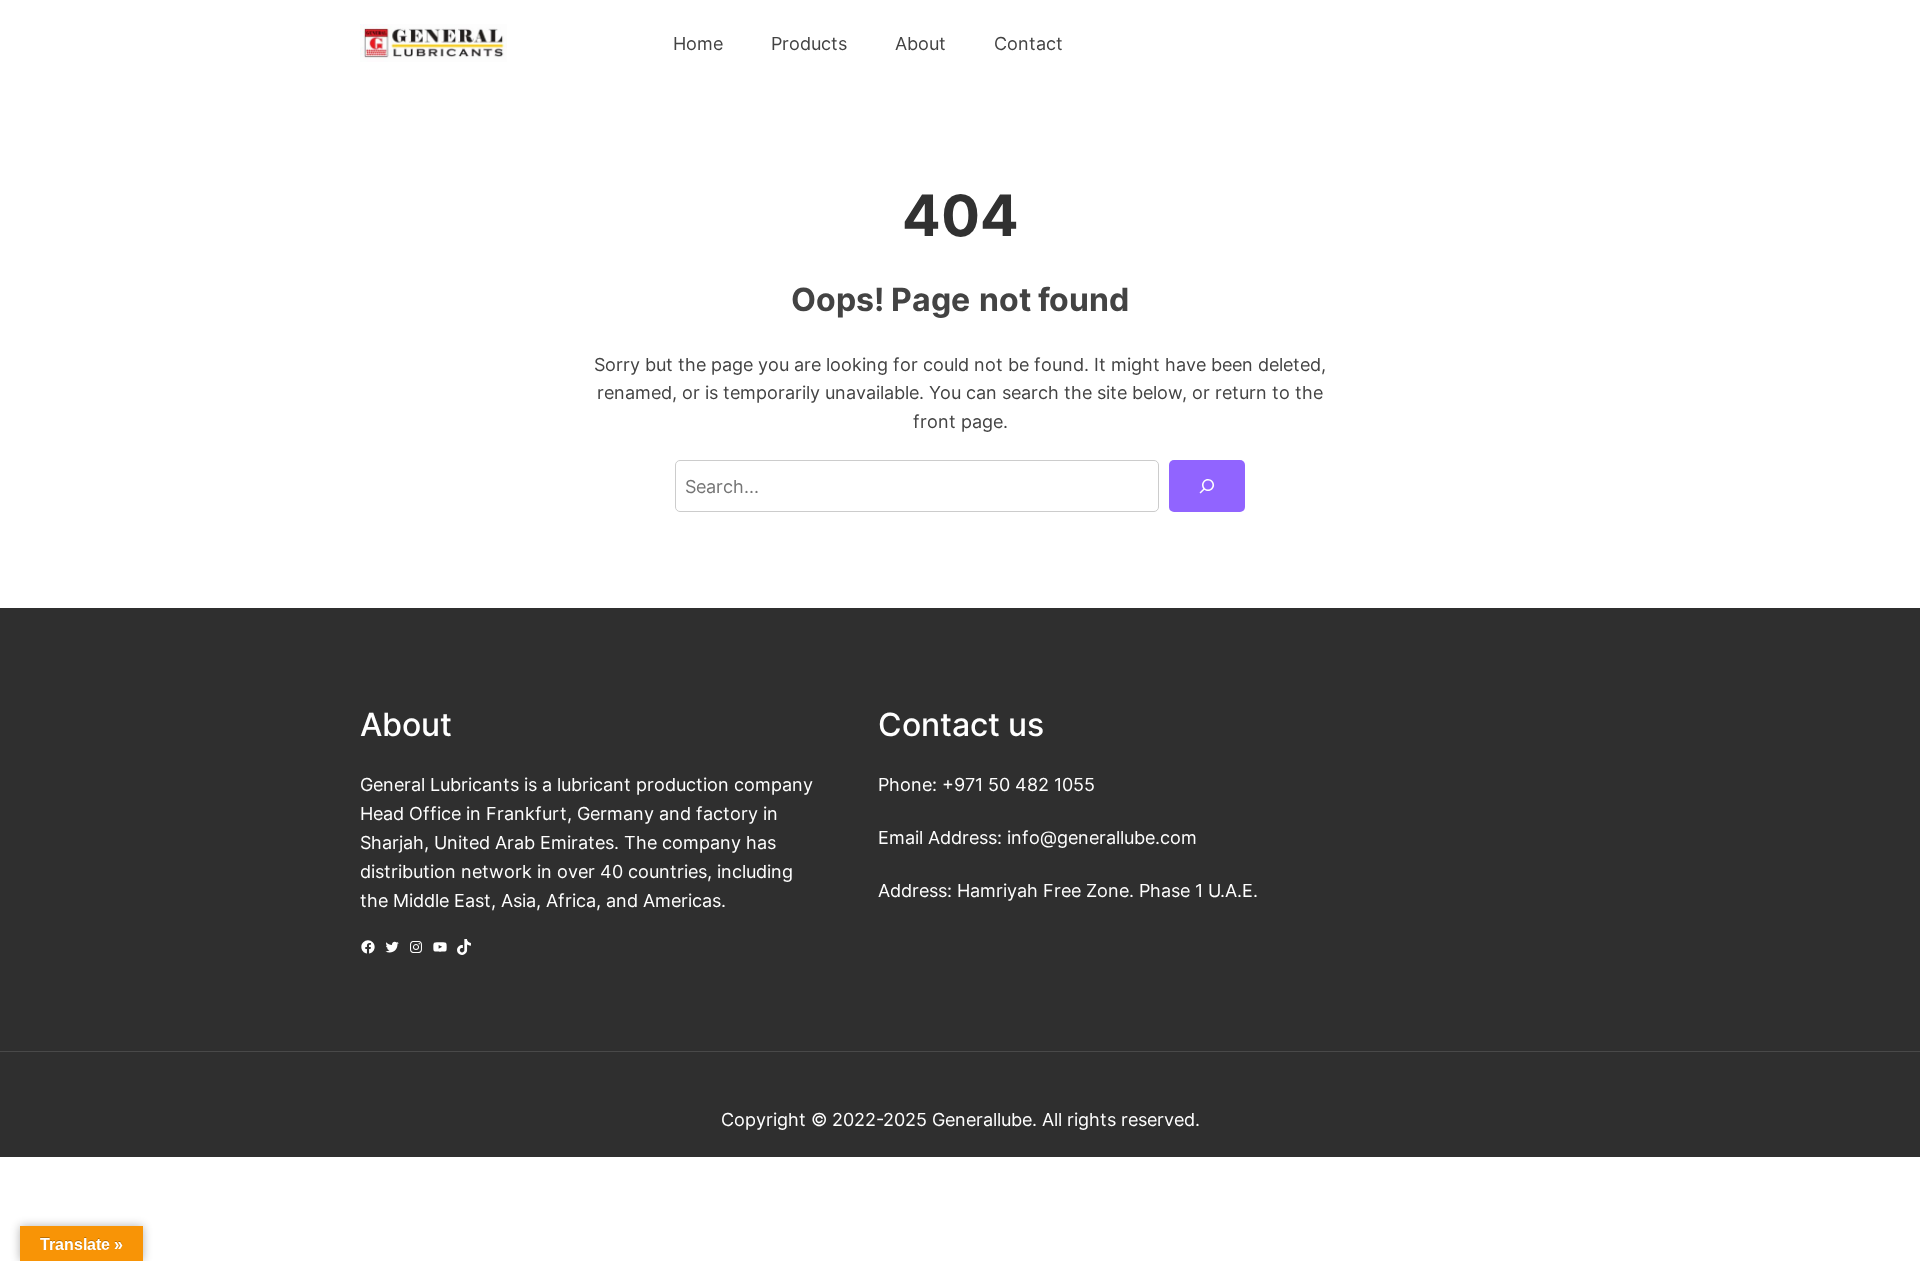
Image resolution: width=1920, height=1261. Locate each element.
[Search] (1207, 486)
